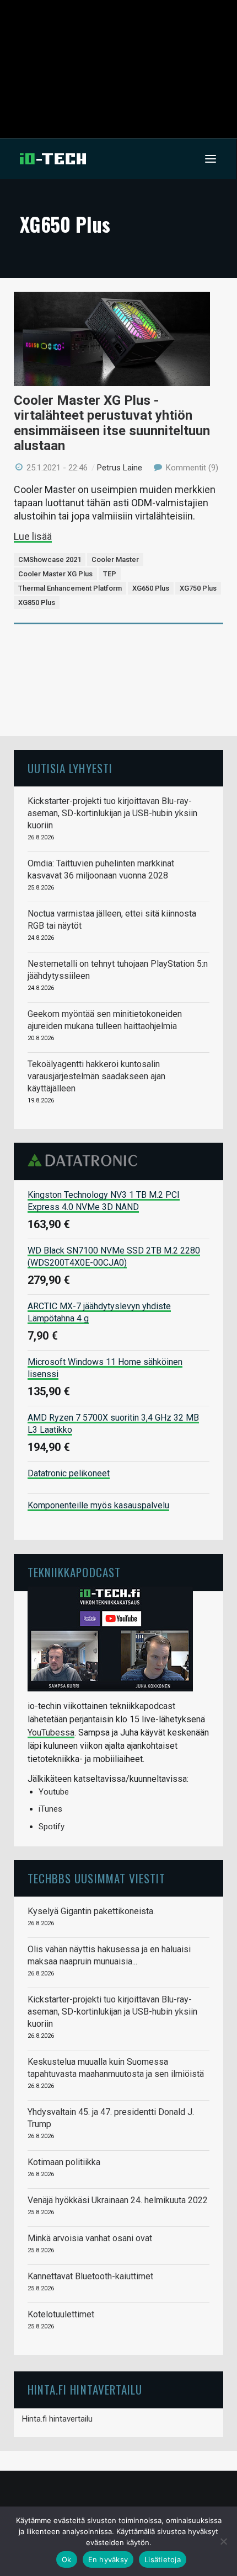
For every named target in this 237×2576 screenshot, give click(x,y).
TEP (110, 574)
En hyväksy (108, 2559)
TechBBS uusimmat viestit (96, 1878)
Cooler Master (115, 559)
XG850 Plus (37, 603)
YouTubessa (51, 1732)
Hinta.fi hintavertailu (57, 2419)
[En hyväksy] (223, 2541)
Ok (67, 2559)
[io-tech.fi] (53, 159)
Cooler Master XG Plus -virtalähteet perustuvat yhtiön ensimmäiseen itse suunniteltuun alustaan (112, 423)
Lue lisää (33, 536)
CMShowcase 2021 (50, 559)
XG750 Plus (198, 588)
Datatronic (86, 1160)
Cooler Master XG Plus (55, 574)
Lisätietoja (163, 2559)
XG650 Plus (151, 588)
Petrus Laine (120, 468)
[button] (211, 159)
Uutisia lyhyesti (70, 768)
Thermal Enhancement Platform (70, 588)
